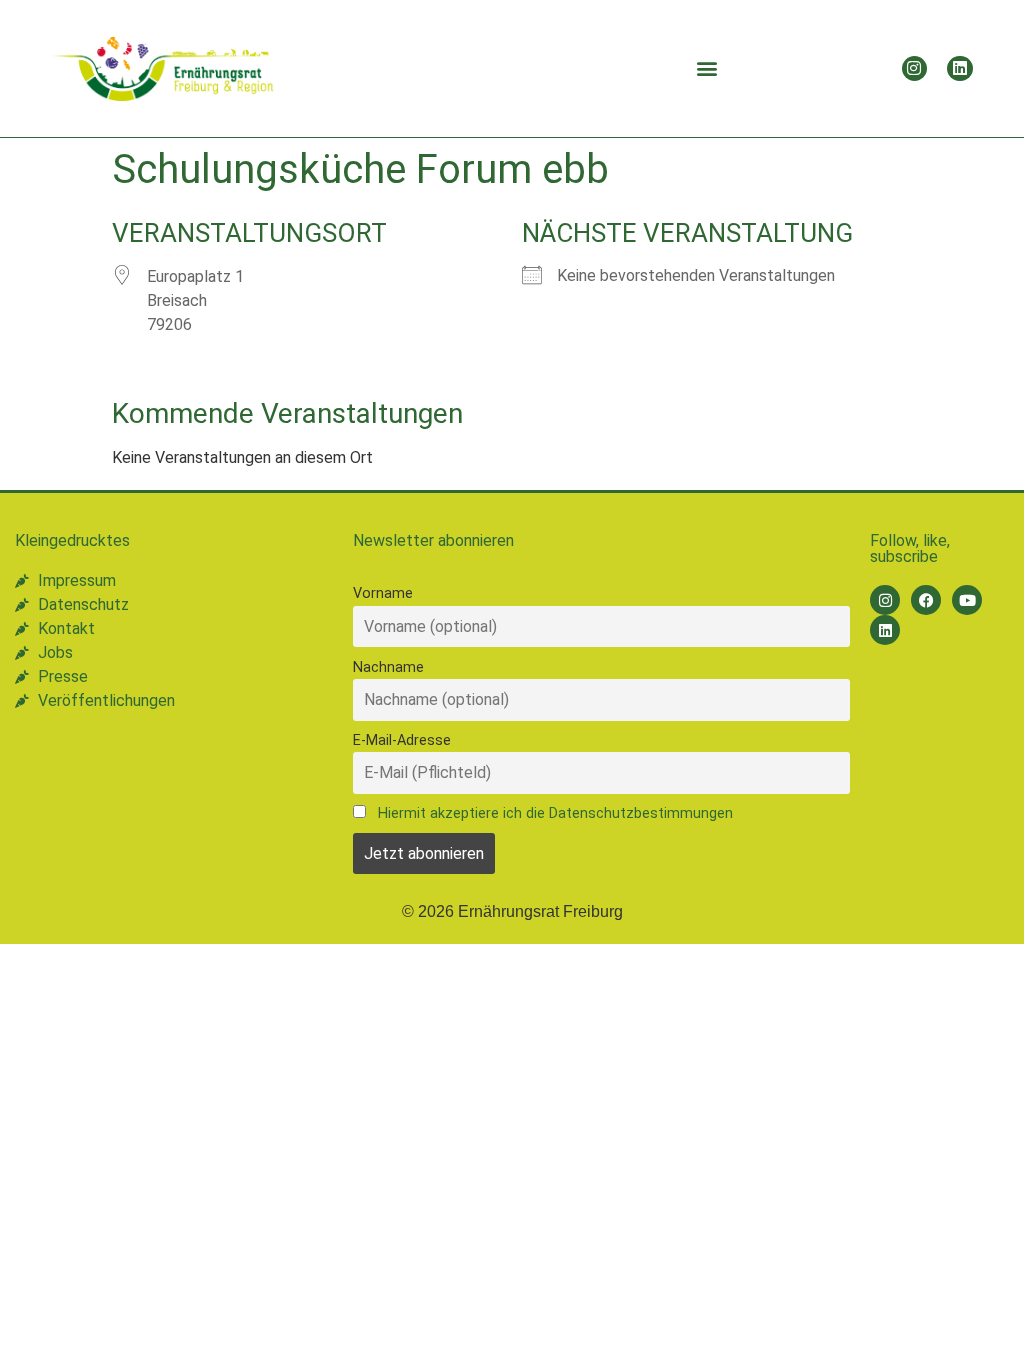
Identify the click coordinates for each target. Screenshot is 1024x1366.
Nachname (388, 667)
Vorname (383, 593)
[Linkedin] (960, 69)
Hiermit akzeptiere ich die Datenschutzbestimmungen (555, 813)
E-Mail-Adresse (402, 740)
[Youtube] (967, 600)
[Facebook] (926, 600)
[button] (706, 68)
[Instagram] (915, 69)
